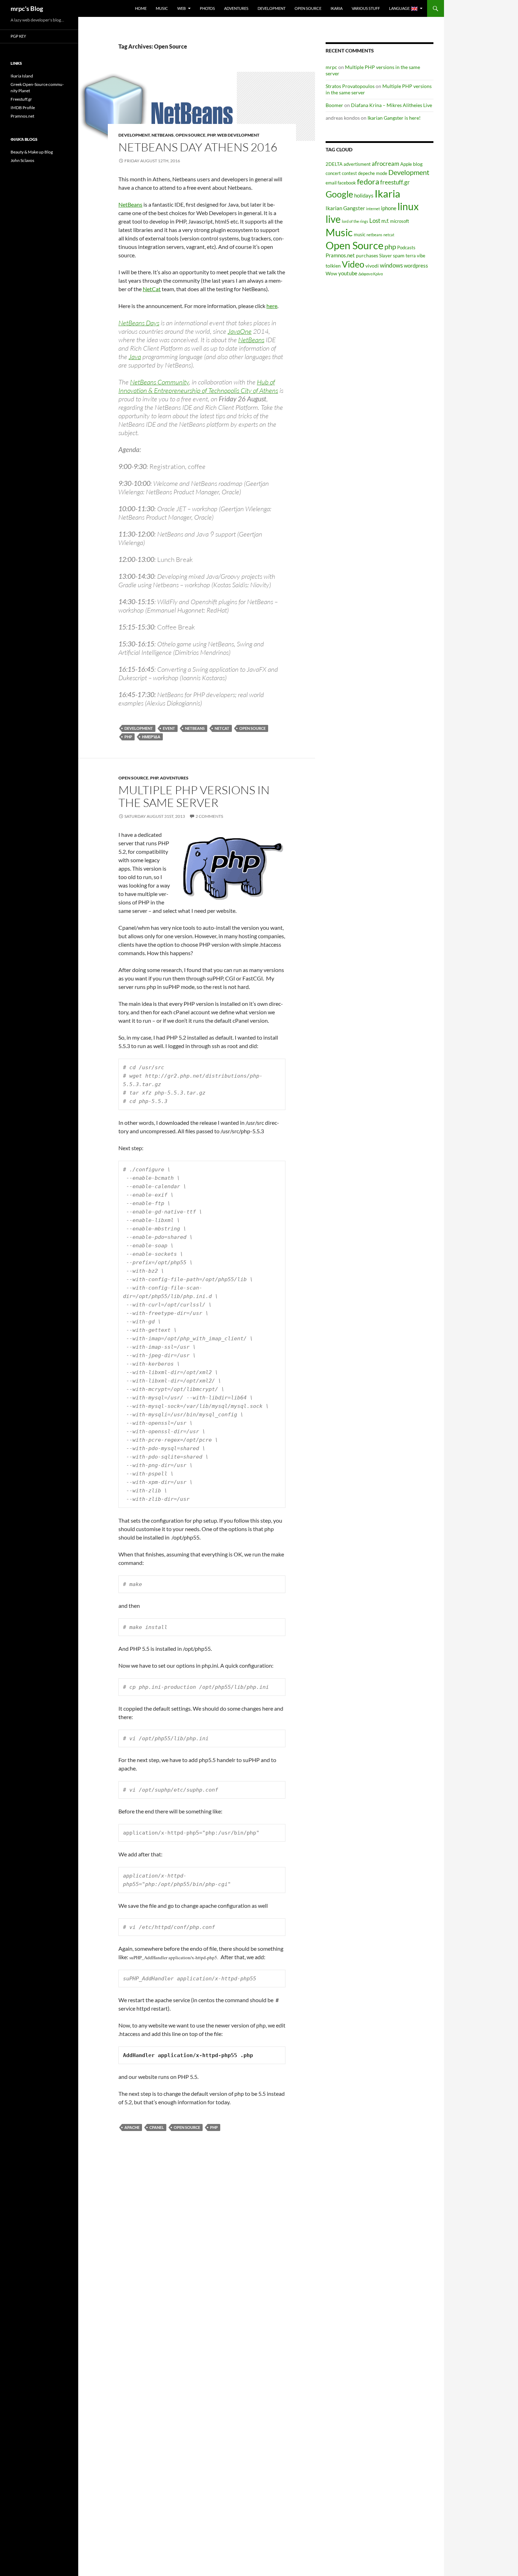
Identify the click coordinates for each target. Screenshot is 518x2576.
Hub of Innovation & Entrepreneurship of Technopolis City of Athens (198, 386)
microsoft (400, 221)
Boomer (334, 105)
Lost (375, 221)
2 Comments (209, 816)
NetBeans (130, 204)
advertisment (357, 164)
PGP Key (18, 36)
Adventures (236, 8)
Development (272, 8)
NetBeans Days (139, 323)
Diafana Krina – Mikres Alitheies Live (391, 105)
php (211, 135)
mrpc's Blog (27, 8)
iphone (389, 208)
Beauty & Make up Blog (32, 152)
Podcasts (406, 248)
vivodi (372, 266)
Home (141, 8)
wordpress (416, 265)
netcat (222, 728)
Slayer (386, 256)
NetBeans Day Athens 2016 (198, 147)
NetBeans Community (159, 382)
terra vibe (415, 256)
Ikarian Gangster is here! (394, 118)
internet (373, 209)
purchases (367, 255)
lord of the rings (355, 221)
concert (333, 173)
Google (339, 194)
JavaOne (240, 331)
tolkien (333, 266)
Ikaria (337, 8)
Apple (406, 164)
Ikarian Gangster (345, 208)
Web (181, 8)
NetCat (152, 289)
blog (418, 164)
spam (399, 255)
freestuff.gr (395, 182)
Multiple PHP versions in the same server (194, 796)
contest (349, 173)
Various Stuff (366, 8)
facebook (347, 183)
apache (132, 2127)
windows (391, 265)
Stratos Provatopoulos (350, 86)
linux (408, 206)
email (331, 183)
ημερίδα (151, 737)
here (272, 306)
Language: (400, 8)
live (333, 219)
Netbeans (163, 135)
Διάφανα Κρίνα (371, 274)
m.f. (385, 221)
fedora (368, 181)
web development (238, 135)
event (169, 728)
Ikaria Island (22, 76)
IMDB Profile (23, 108)
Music (162, 8)
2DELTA (334, 164)
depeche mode (373, 173)
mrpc (331, 67)
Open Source (308, 8)
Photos (207, 8)
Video (353, 264)
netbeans (195, 728)
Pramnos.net (340, 255)
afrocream (386, 164)
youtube (348, 273)
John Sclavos (22, 160)
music (360, 235)
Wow (331, 273)
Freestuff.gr (21, 99)
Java (135, 357)
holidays (364, 195)
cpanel (157, 2127)
